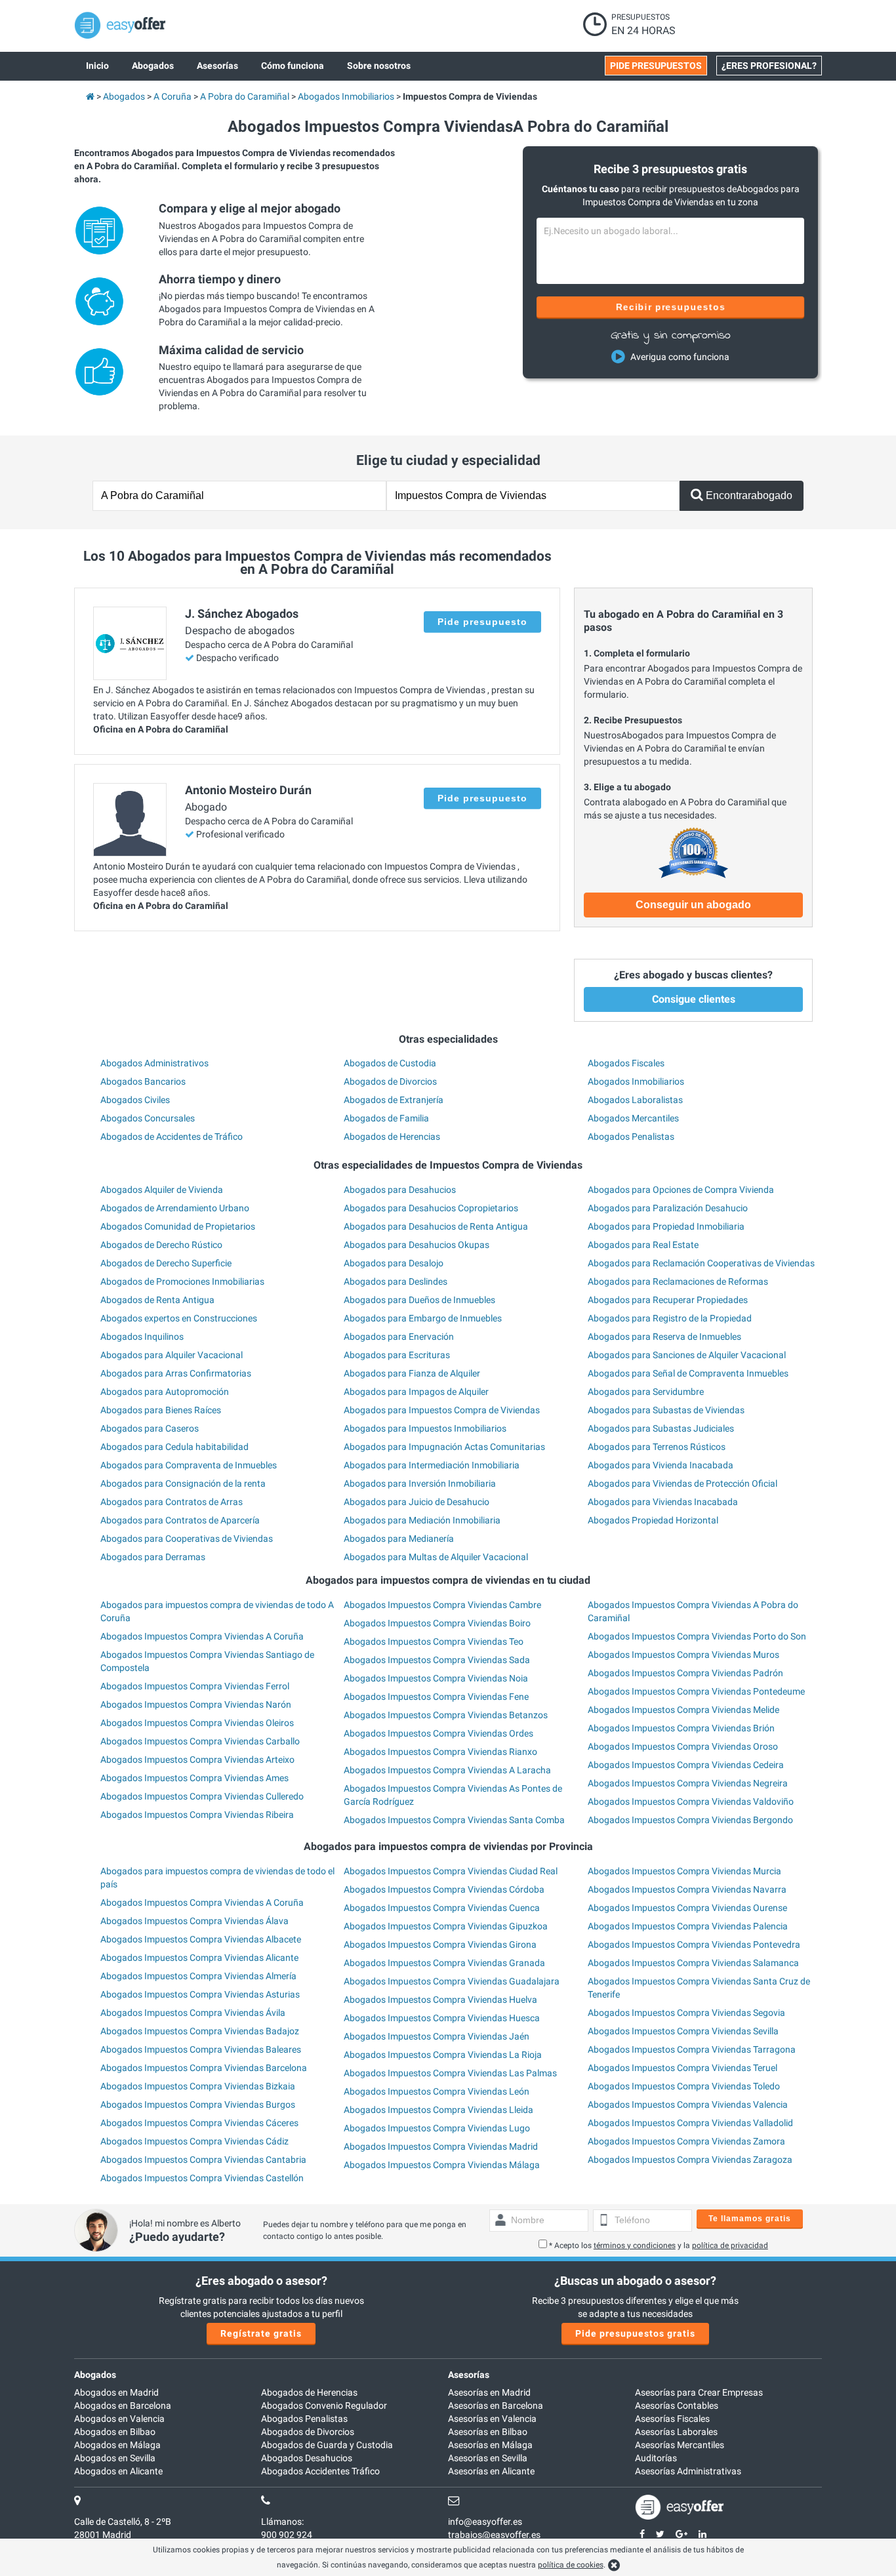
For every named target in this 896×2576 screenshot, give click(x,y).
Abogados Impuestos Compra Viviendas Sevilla (683, 2031)
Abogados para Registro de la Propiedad (670, 1318)
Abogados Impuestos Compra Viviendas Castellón (202, 2178)
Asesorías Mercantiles (680, 2445)
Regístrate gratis (261, 2333)
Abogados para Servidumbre (646, 1392)
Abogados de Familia (386, 1118)
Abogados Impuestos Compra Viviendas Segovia (686, 2013)
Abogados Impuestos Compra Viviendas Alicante (199, 1958)
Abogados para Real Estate (643, 1245)
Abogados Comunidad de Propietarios (178, 1226)
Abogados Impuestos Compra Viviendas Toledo (684, 2086)
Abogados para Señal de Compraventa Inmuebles (688, 1373)
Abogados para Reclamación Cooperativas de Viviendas (701, 1263)
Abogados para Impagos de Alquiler (416, 1392)
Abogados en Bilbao (115, 2432)
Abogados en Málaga (117, 2445)
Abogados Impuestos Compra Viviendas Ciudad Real (451, 1871)
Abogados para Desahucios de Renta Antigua (436, 1226)
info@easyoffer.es (485, 2522)
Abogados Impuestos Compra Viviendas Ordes (438, 1733)
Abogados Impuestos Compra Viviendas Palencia (688, 1926)
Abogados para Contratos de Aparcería (180, 1520)
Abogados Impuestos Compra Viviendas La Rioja (443, 2055)
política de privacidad (730, 2245)
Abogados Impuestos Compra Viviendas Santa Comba (454, 1820)
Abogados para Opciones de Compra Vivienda (681, 1190)
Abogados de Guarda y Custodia (327, 2445)
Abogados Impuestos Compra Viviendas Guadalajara (452, 1981)
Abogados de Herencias (392, 1137)
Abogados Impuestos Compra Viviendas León (437, 2091)
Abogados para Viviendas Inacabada (663, 1502)
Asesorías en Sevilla (488, 2458)
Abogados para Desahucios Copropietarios (431, 1208)
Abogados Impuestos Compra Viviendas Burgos (198, 2104)
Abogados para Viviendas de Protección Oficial (682, 1483)
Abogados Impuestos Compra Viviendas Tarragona (692, 2049)
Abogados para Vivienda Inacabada (661, 1465)
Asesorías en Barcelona (496, 2405)
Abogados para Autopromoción (165, 1392)
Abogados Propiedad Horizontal (653, 1520)
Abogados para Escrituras (397, 1355)
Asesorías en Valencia (492, 2419)
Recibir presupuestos (671, 307)
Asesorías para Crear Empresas (699, 2392)
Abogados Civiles (135, 1100)
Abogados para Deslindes (396, 1281)
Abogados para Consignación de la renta (183, 1483)
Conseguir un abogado (693, 905)
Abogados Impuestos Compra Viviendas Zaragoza (690, 2160)
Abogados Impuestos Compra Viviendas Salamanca (693, 1963)
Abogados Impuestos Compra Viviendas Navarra (687, 1889)
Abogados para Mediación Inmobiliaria (422, 1520)
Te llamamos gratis (750, 2219)
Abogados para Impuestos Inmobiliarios (425, 1428)
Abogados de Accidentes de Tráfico (172, 1137)
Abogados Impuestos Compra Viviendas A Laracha (447, 1770)
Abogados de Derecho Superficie (166, 1263)
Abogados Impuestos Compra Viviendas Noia (436, 1678)
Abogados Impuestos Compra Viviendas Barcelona (204, 2068)
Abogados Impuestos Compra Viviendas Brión (681, 1728)
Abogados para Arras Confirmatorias (176, 1373)
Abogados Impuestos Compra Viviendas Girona (440, 1944)
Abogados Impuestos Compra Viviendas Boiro (437, 1623)
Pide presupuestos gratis (635, 2333)
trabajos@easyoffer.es (494, 2535)
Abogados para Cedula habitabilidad (174, 1447)
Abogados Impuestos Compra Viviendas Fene (436, 1697)
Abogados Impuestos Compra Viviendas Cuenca (442, 1908)
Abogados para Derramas (153, 1557)
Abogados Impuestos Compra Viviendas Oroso (683, 1746)
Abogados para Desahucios (400, 1190)
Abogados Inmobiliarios (636, 1081)
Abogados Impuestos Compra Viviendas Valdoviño (691, 1801)
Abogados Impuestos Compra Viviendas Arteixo (197, 1760)
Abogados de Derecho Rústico (161, 1245)
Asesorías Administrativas (688, 2471)
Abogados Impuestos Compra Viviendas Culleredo (202, 1796)
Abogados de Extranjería (394, 1100)
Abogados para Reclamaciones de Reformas (678, 1281)
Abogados (95, 2375)
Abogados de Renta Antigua (157, 1300)
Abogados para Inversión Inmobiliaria (420, 1483)
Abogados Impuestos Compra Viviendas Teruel (682, 2068)
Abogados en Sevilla (115, 2458)
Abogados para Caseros (150, 1428)
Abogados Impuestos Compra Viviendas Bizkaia (198, 2086)
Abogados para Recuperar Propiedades (668, 1300)
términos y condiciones (635, 2245)
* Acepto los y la (659, 2245)
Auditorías (656, 2458)
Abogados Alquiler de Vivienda (162, 1190)
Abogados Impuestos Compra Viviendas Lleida (438, 2110)
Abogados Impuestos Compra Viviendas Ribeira (197, 1815)
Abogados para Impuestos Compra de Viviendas (442, 1410)
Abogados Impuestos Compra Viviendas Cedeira (686, 1765)
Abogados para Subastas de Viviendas (666, 1410)
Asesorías (469, 2375)
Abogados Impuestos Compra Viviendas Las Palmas (450, 2073)
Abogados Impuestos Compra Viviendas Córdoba (444, 1889)
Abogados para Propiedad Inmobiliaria (666, 1226)
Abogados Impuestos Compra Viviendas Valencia (688, 2104)
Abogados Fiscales (626, 1063)
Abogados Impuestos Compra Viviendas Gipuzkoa (446, 1926)
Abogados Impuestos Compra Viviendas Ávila (193, 2013)
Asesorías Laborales (676, 2432)
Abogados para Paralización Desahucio (668, 1208)
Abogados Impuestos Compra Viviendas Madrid (441, 2146)
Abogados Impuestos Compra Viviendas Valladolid (690, 2123)
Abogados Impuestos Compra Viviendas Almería (198, 1976)
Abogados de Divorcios (390, 1081)
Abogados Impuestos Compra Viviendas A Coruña (202, 1636)
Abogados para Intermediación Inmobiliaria (432, 1465)
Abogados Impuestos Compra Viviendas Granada (444, 1963)
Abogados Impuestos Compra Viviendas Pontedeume (696, 1691)
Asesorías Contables (677, 2405)
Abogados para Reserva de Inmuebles (664, 1337)
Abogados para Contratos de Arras (172, 1502)
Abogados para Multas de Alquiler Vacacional (436, 1557)
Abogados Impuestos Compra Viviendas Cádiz (194, 2141)
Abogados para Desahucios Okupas (417, 1245)
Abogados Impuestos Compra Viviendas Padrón (685, 1673)
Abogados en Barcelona (123, 2405)
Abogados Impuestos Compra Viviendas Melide (683, 1710)
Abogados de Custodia (390, 1063)
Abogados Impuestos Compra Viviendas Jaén (437, 2036)
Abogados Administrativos (154, 1063)
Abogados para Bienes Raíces (161, 1410)
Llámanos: (282, 2522)
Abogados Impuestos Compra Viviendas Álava (194, 1921)
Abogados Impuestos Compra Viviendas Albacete (201, 1939)
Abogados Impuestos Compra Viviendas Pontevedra (694, 1944)
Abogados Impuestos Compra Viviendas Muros (683, 1655)
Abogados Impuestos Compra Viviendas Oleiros (197, 1723)
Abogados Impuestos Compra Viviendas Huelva (440, 2000)
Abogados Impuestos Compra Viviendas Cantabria (203, 2160)
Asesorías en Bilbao (488, 2432)
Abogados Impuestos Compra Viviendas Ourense (687, 1908)
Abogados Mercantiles (633, 1118)
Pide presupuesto (482, 622)
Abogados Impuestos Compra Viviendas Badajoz (200, 2031)
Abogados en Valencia (119, 2419)
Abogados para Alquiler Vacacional (172, 1355)
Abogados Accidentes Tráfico (320, 2471)
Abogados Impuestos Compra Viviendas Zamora (686, 2141)
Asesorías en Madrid (489, 2392)
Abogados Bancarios (143, 1081)
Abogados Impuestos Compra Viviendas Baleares (201, 2049)
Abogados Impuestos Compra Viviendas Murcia (684, 1871)
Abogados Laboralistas (635, 1100)
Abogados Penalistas (631, 1137)
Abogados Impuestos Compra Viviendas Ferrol (195, 1686)
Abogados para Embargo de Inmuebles (423, 1318)
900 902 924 (287, 2535)
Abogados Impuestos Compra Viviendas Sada (437, 1660)
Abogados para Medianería (399, 1539)
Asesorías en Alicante (491, 2471)
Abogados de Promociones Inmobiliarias (182, 1281)
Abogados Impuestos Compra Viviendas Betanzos (446, 1715)
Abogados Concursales (148, 1118)
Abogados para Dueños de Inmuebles (419, 1300)
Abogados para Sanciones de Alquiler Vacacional (687, 1355)
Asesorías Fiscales (672, 2419)
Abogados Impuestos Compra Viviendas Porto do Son (697, 1636)
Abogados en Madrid (116, 2392)
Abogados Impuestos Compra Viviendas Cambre (442, 1605)
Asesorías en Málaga (490, 2445)
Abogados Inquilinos (142, 1337)
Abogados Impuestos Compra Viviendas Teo (434, 1641)
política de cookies (571, 2565)
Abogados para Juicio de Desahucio (417, 1502)
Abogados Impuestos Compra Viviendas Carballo (200, 1741)
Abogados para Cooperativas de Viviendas (187, 1539)
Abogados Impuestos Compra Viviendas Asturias (200, 1994)
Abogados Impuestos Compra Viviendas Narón (196, 1704)
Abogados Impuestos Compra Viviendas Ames (194, 1778)
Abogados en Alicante (118, 2471)
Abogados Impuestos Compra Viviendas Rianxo (440, 1752)
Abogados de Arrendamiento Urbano (175, 1208)
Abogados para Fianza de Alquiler (412, 1373)
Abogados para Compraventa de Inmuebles (189, 1465)
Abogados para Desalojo (394, 1263)
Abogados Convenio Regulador (324, 2405)
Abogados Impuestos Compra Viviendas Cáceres (199, 2123)
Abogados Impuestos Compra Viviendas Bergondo (690, 1820)
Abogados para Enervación (399, 1337)
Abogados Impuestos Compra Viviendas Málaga (442, 2165)
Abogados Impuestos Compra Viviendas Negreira (688, 1783)
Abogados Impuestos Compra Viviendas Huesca (442, 2018)
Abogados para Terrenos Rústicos (657, 1447)
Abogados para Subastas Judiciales (661, 1428)
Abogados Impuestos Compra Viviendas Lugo (437, 2128)
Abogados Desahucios (307, 2458)
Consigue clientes (694, 999)
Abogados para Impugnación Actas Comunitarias (444, 1447)
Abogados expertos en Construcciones (179, 1318)
